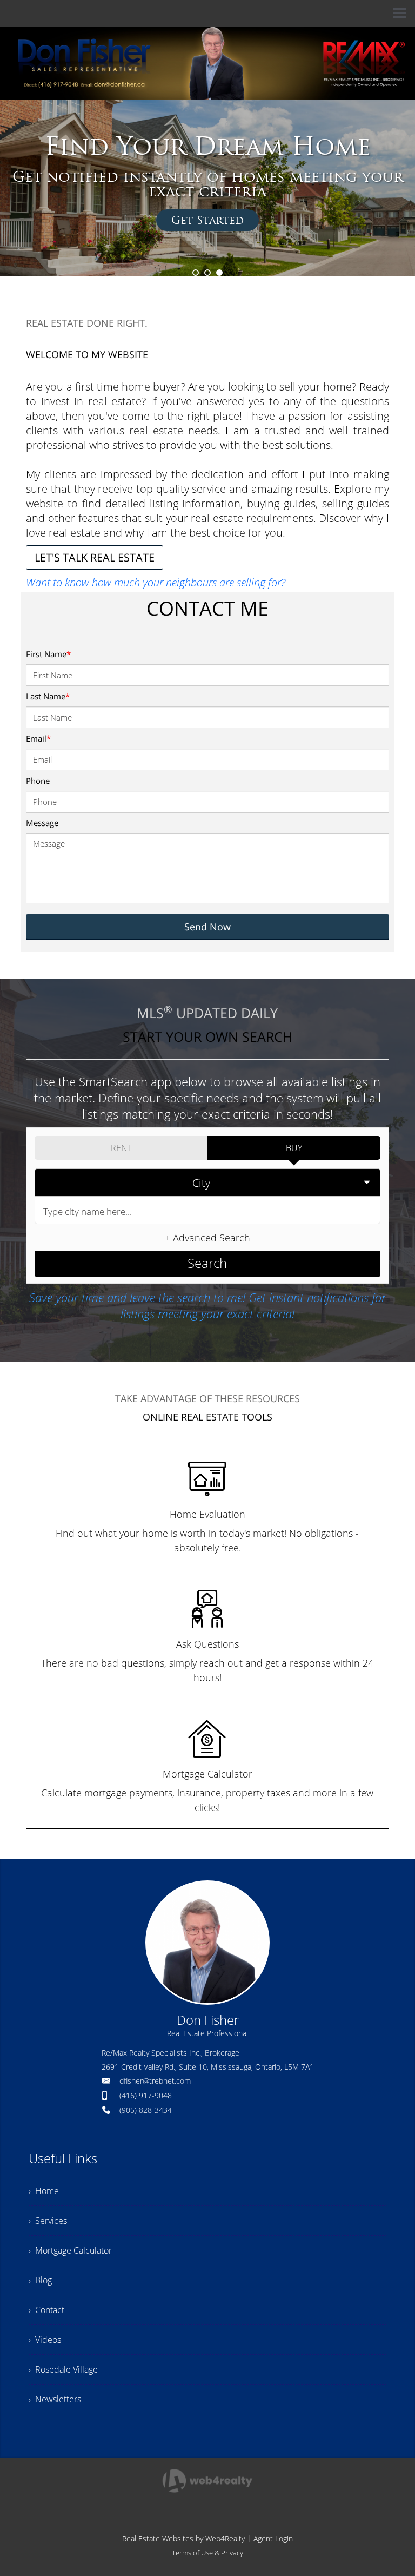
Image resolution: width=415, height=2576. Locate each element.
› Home (44, 2191)
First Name (48, 654)
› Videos (45, 2340)
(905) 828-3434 (146, 2110)
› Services (48, 2221)
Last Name (48, 696)
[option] (207, 188)
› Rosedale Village (63, 2369)
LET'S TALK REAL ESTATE (95, 557)
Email (38, 738)
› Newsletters (55, 2399)
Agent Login (273, 2538)
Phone (38, 781)
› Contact (46, 2310)
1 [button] (196, 273)
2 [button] (207, 273)
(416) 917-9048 (146, 2095)
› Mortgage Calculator (70, 2250)
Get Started (207, 220)
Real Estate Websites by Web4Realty (183, 2538)
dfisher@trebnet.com (155, 2081)
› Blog (40, 2280)
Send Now (207, 927)
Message (42, 823)
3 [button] (219, 273)
